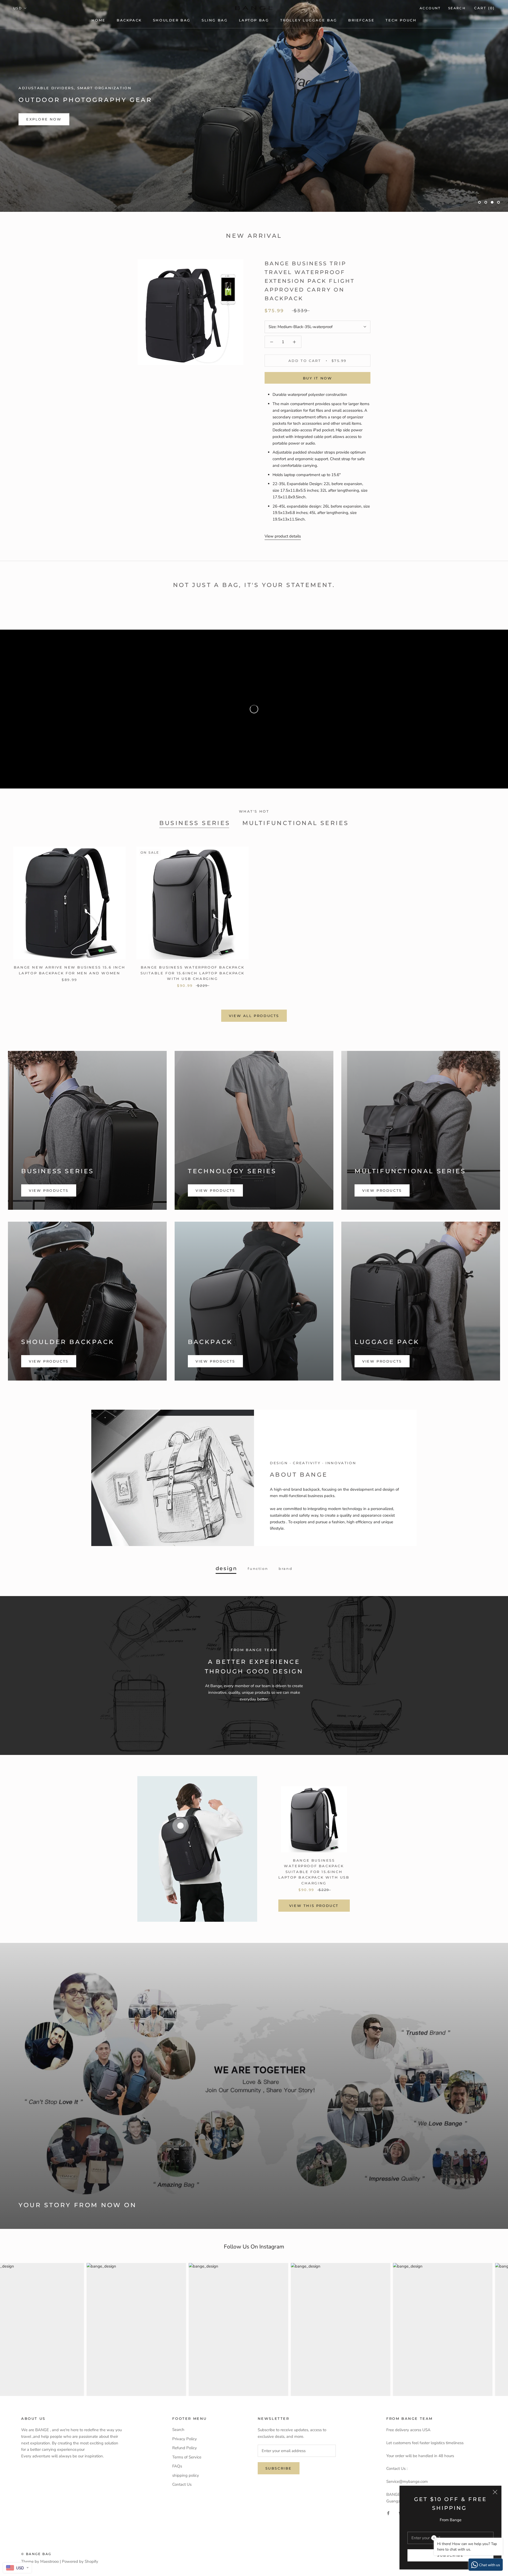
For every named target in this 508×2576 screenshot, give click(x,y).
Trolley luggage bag (309, 20)
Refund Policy (185, 2520)
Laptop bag (254, 20)
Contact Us (182, 2556)
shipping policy (186, 2547)
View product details (283, 608)
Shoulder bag (172, 20)
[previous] (75, 1921)
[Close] (495, 2492)
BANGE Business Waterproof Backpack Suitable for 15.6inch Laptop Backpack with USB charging (192, 1045)
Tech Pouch (401, 20)
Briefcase (361, 20)
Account (430, 8)
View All (38, 259)
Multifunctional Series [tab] (296, 895)
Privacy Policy (185, 2511)
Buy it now (318, 450)
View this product (314, 1977)
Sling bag (215, 20)
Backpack (129, 20)
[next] (433, 1921)
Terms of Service (187, 2529)
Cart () (484, 8)
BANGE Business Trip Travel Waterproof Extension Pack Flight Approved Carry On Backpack (310, 353)
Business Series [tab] (195, 895)
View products (49, 1262)
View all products (254, 1088)
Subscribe (450, 2555)
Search (457, 8)
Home (99, 20)
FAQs (177, 2538)
